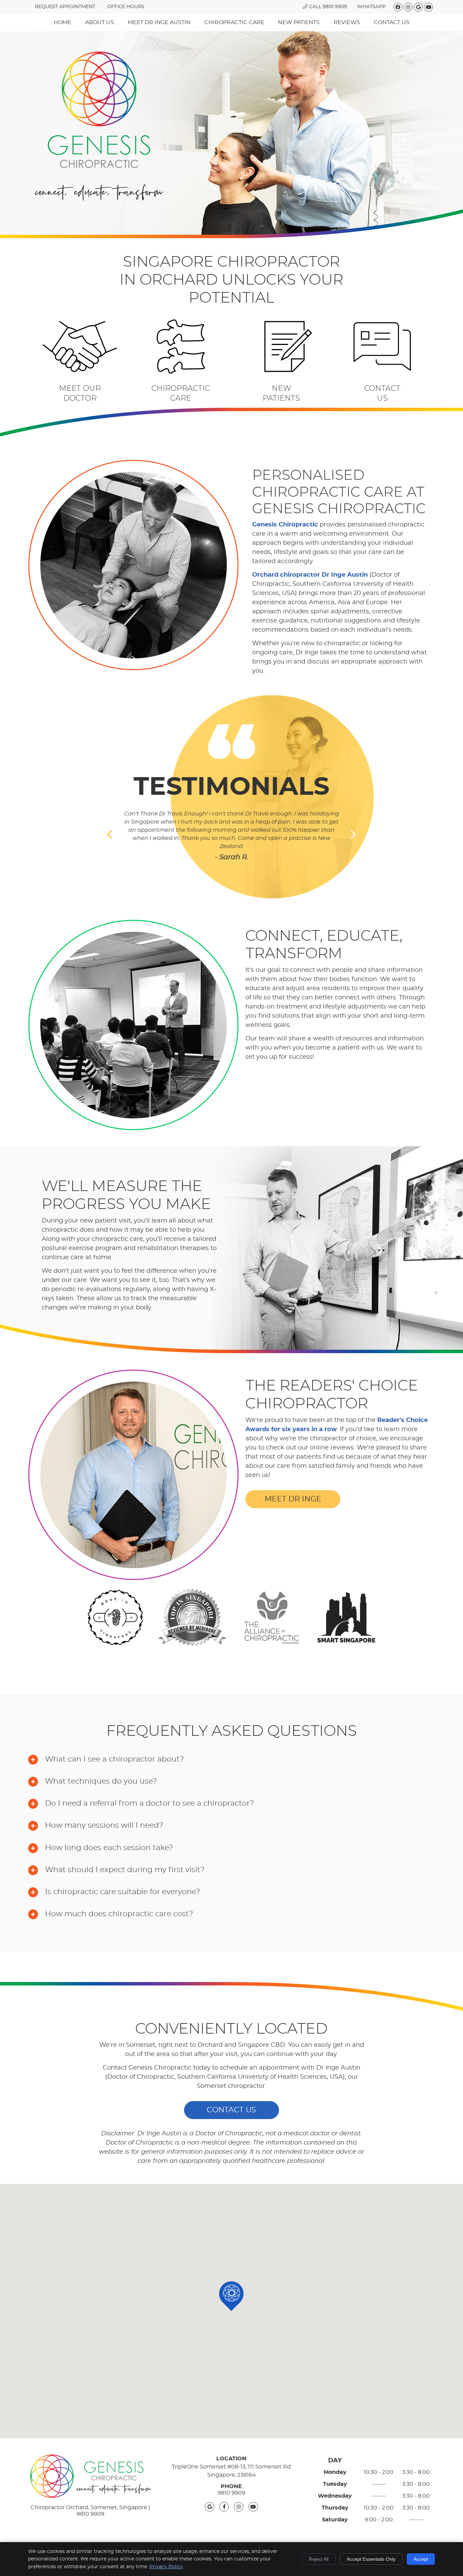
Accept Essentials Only (371, 2559)
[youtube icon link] (253, 2507)
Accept (421, 2559)
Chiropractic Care (234, 22)
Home (62, 22)
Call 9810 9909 (328, 7)
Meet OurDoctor (80, 393)
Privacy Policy (166, 2567)
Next (353, 834)
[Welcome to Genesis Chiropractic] (99, 199)
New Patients (299, 22)
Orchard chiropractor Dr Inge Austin (310, 575)
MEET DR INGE (293, 1499)
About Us (99, 22)
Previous (110, 834)
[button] (231, 2296)
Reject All (319, 2559)
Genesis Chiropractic (285, 525)
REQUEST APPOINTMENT (65, 7)
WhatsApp (371, 7)
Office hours (126, 7)
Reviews (347, 22)
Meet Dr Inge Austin (159, 22)
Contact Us (392, 22)
